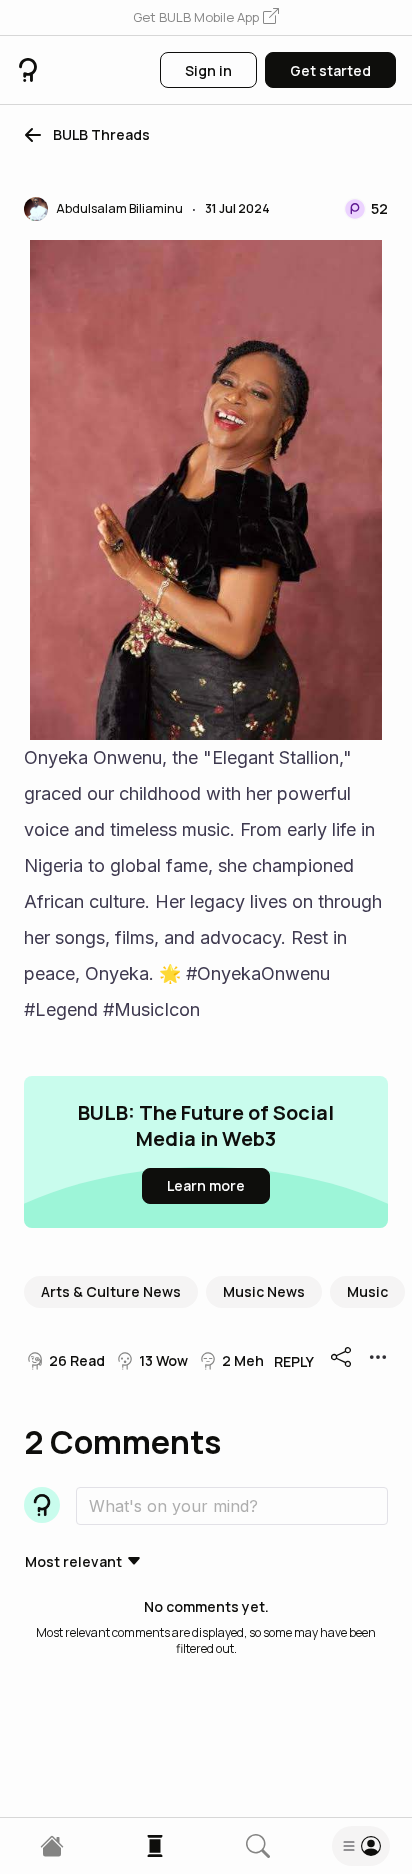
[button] (206, 18)
